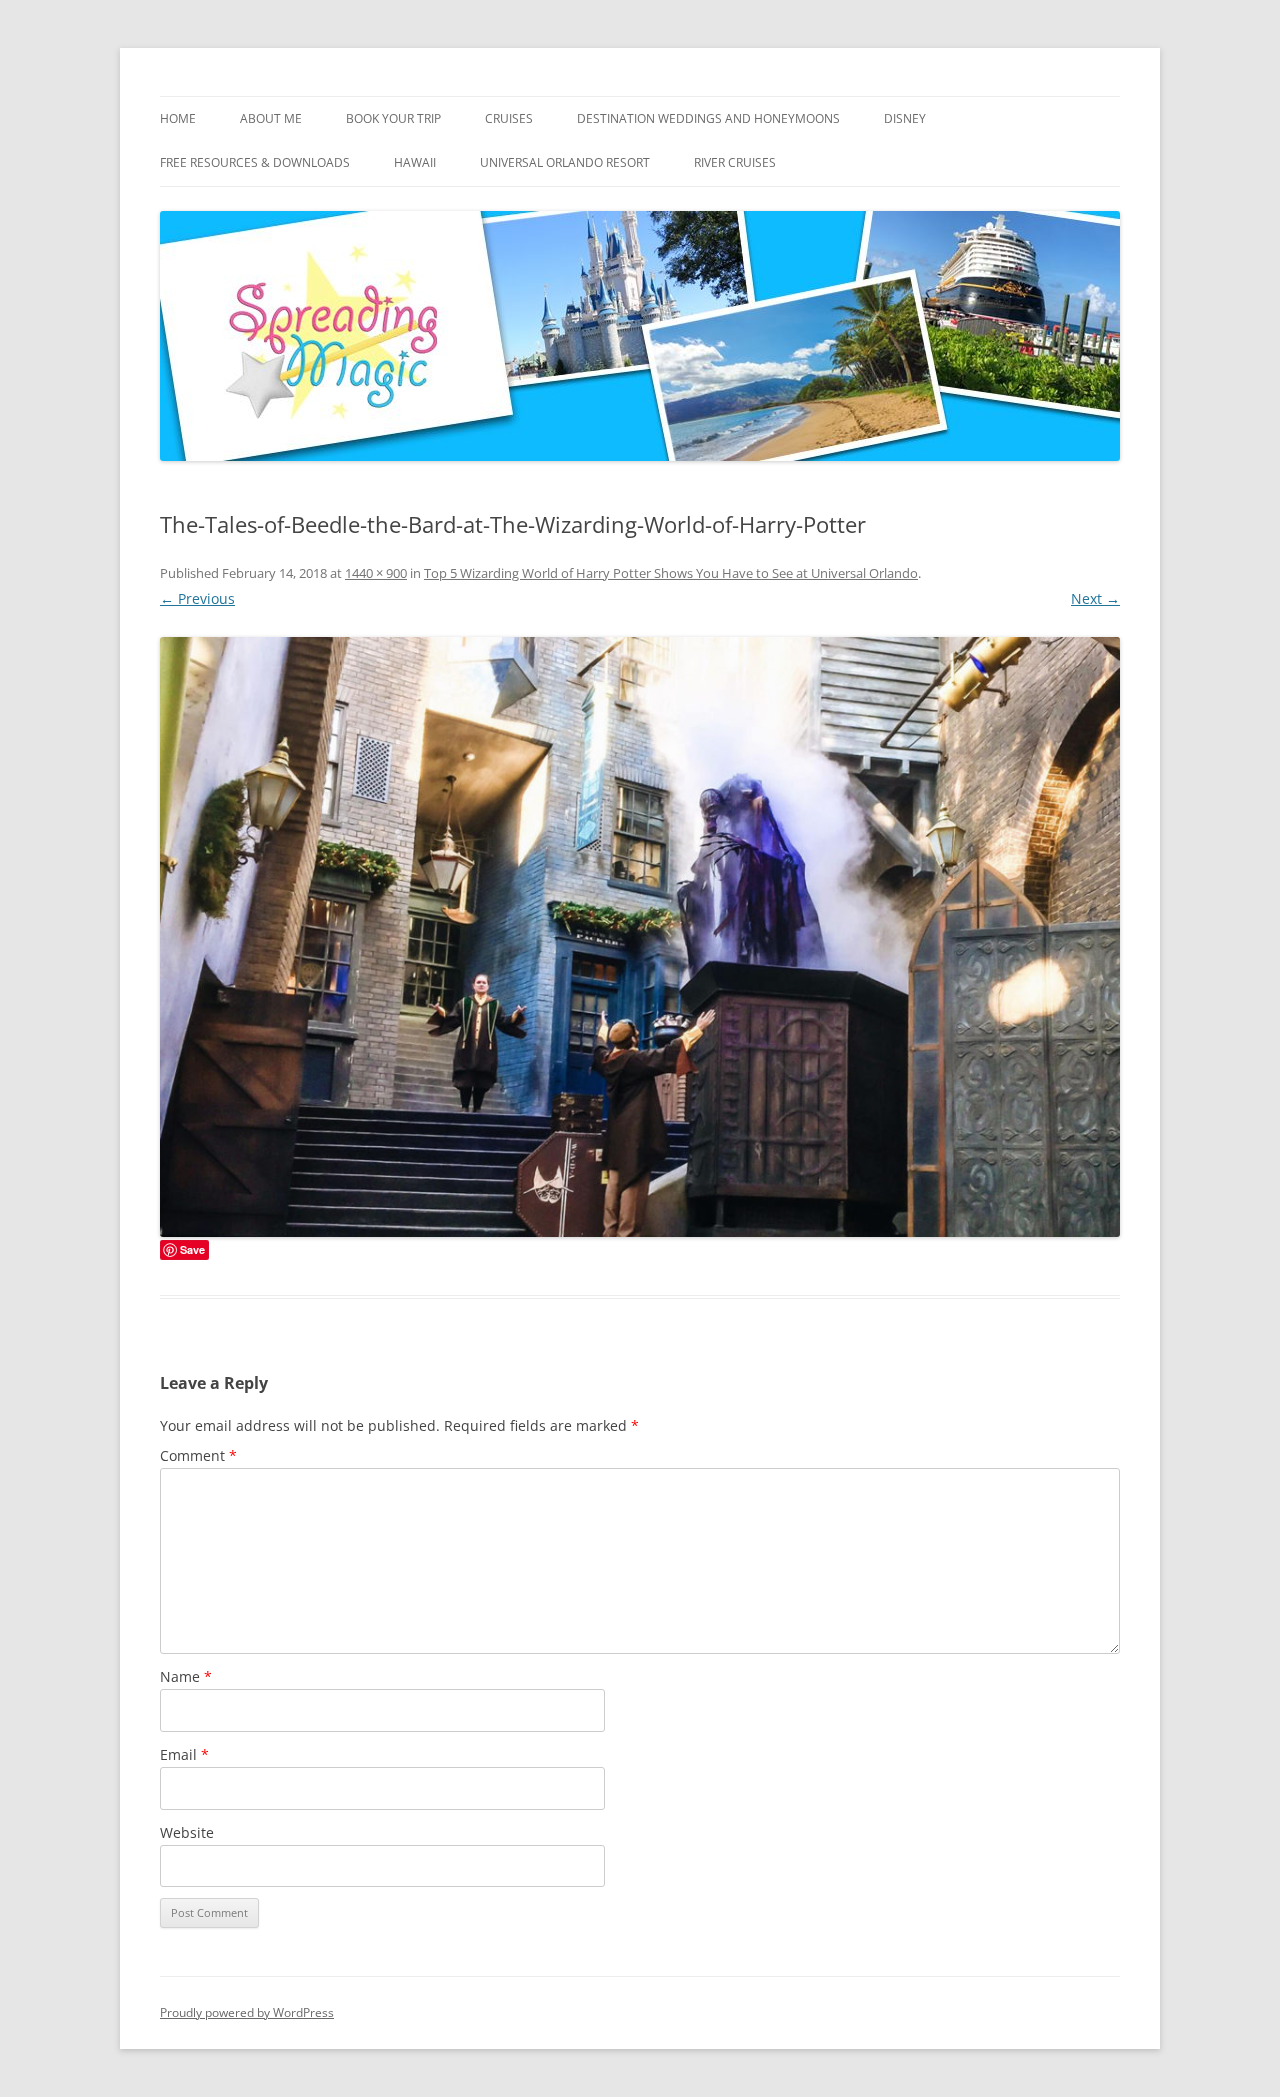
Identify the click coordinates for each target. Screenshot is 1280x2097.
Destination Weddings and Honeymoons (708, 118)
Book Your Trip (393, 118)
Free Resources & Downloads (255, 162)
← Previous (197, 598)
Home (178, 118)
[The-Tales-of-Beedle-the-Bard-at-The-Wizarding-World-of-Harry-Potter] (640, 937)
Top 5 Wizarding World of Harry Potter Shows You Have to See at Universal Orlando (671, 573)
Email (184, 1754)
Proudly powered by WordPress (247, 2012)
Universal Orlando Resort (565, 162)
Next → (1095, 598)
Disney (905, 118)
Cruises (509, 118)
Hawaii (415, 162)
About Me (271, 118)
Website (187, 1832)
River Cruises (735, 162)
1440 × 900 (376, 573)
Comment (198, 1455)
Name (186, 1676)
